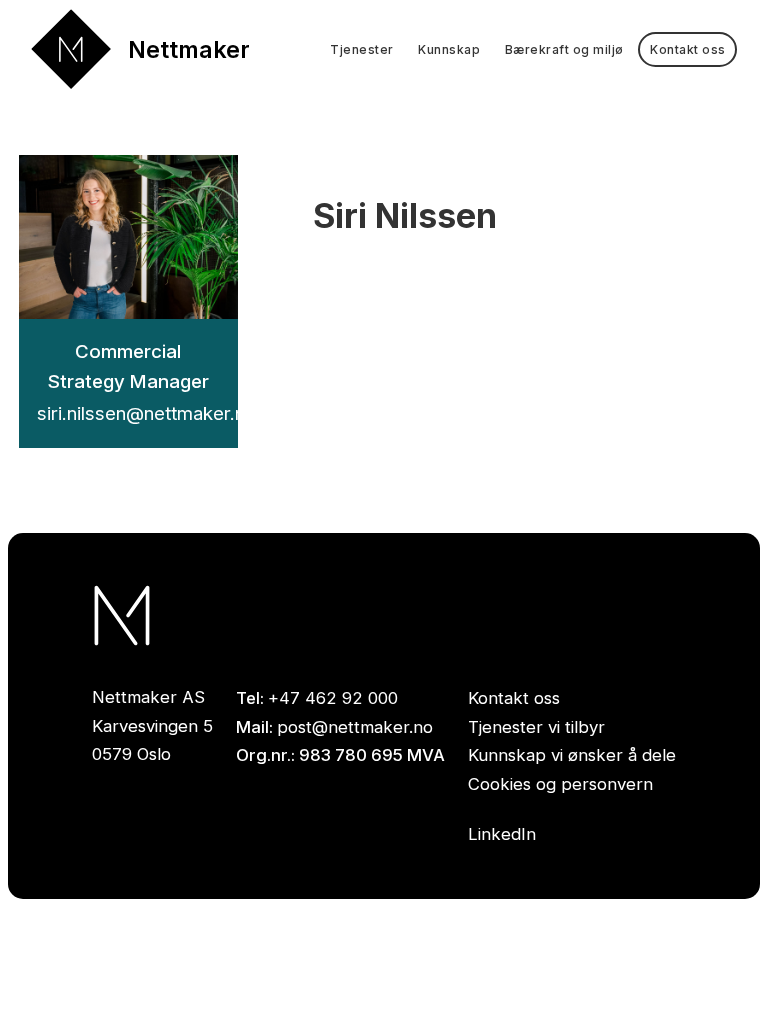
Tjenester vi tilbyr (536, 727)
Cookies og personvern (560, 784)
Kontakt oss (514, 698)
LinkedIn (502, 834)
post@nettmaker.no (355, 727)
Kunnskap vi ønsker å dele (572, 755)
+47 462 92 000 (333, 698)
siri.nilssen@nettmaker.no (146, 413)
